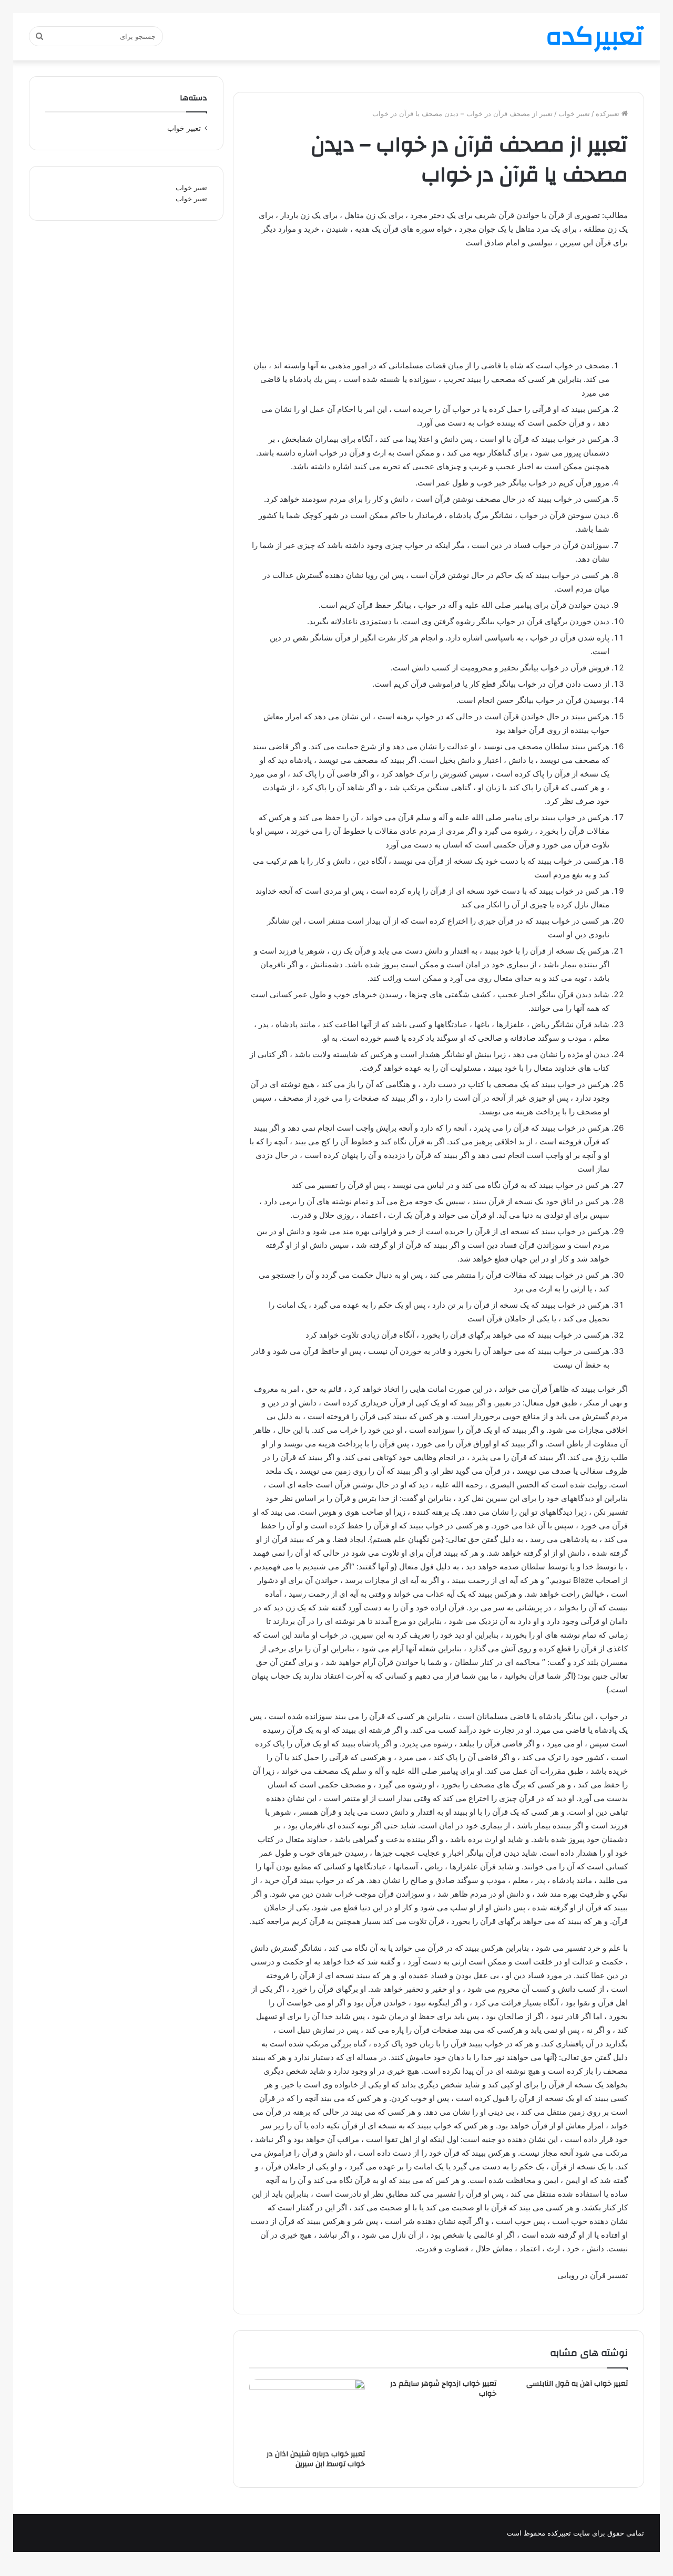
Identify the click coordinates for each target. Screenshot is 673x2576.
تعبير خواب (574, 113)
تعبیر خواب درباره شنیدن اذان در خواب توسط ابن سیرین (316, 2459)
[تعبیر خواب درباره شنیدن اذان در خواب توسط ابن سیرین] (307, 2412)
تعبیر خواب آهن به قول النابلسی (577, 2384)
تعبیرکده (609, 113)
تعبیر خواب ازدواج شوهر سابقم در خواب (443, 2389)
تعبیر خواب (191, 188)
